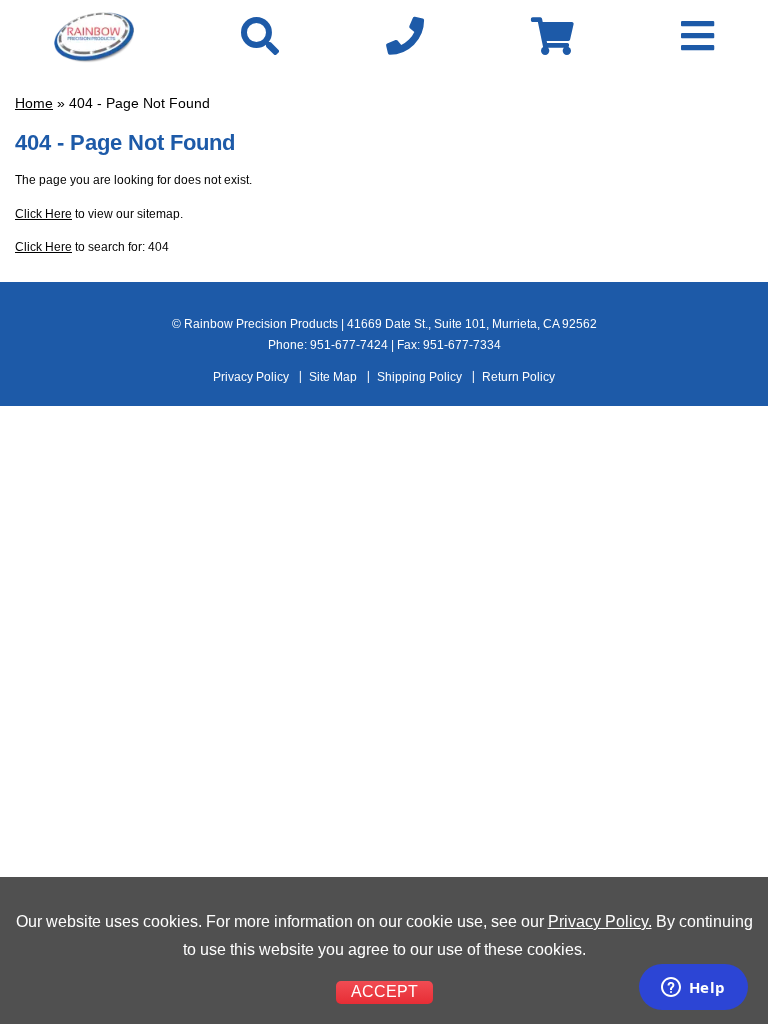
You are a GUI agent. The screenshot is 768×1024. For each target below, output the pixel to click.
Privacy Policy (251, 377)
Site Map (333, 377)
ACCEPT (384, 991)
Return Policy (518, 377)
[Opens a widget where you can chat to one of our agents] (693, 989)
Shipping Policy (419, 377)
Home (34, 103)
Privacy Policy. (600, 921)
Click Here (43, 214)
